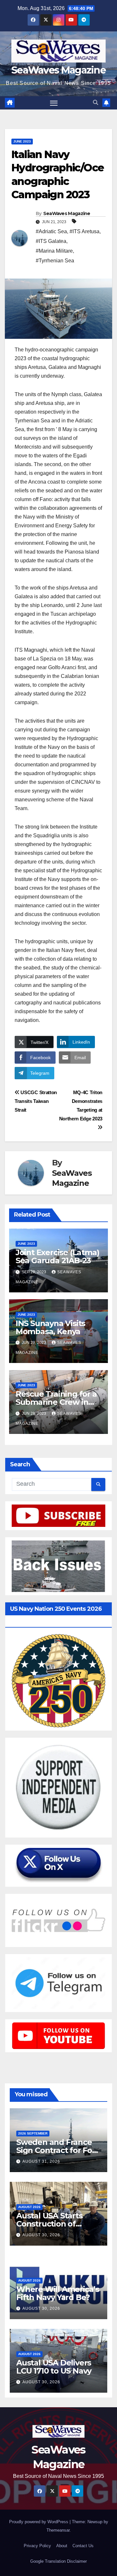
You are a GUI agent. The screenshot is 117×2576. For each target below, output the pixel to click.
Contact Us (83, 2546)
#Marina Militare (54, 251)
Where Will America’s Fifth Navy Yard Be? (58, 2293)
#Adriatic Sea (51, 231)
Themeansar (58, 2530)
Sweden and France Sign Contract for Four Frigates (58, 2150)
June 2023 (22, 141)
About (62, 2546)
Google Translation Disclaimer (58, 2561)
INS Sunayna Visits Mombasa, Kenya (50, 1327)
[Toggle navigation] (54, 103)
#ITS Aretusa (84, 231)
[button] (96, 103)
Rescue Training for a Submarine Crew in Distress (56, 1402)
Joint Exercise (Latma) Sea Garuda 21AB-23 (58, 1256)
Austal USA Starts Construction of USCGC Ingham (49, 2224)
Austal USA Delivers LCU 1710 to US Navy (54, 2367)
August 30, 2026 (41, 2235)
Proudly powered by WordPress (39, 2522)
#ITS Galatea (51, 241)
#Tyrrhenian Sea (55, 261)
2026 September (33, 2133)
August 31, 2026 (41, 2161)
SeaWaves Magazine (58, 70)
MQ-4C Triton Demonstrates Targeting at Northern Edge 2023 (81, 1105)
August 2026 (29, 2207)
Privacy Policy (37, 2546)
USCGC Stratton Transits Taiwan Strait (36, 1101)
